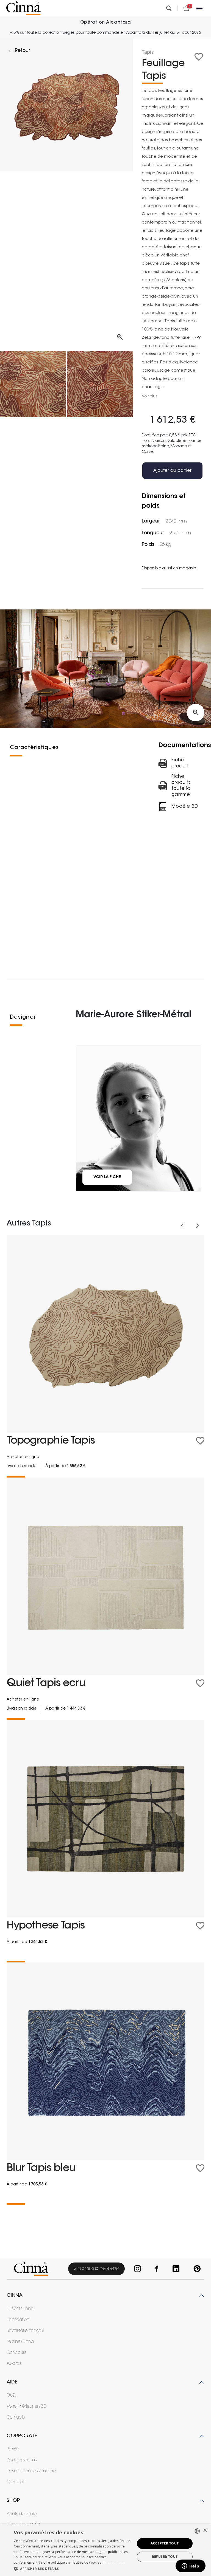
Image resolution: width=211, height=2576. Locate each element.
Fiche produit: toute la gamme (181, 786)
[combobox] (197, 2531)
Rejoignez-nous (22, 2460)
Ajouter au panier (172, 471)
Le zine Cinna (20, 2342)
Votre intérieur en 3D (27, 2406)
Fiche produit (180, 763)
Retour (23, 51)
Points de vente (22, 2514)
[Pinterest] (196, 2269)
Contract (16, 2482)
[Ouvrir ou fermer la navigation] (200, 8)
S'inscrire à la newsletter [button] (96, 2269)
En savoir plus (114, 2562)
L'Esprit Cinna (20, 2309)
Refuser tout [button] (165, 2557)
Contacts (16, 2417)
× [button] (205, 2531)
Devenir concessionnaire (31, 2471)
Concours (16, 2353)
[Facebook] (156, 2269)
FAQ (11, 2396)
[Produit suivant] (198, 1226)
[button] (73, 2569)
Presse (13, 2449)
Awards (14, 2364)
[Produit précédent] (182, 1226)
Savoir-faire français (25, 2331)
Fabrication (18, 2320)
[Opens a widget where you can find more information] (190, 2566)
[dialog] (105, 2550)
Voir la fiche (107, 1177)
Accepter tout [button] (165, 2543)
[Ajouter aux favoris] (199, 57)
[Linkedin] (175, 2269)
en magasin (185, 569)
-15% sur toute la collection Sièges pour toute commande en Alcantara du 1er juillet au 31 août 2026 (106, 33)
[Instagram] (137, 2269)
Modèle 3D (185, 807)
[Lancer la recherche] (169, 8)
